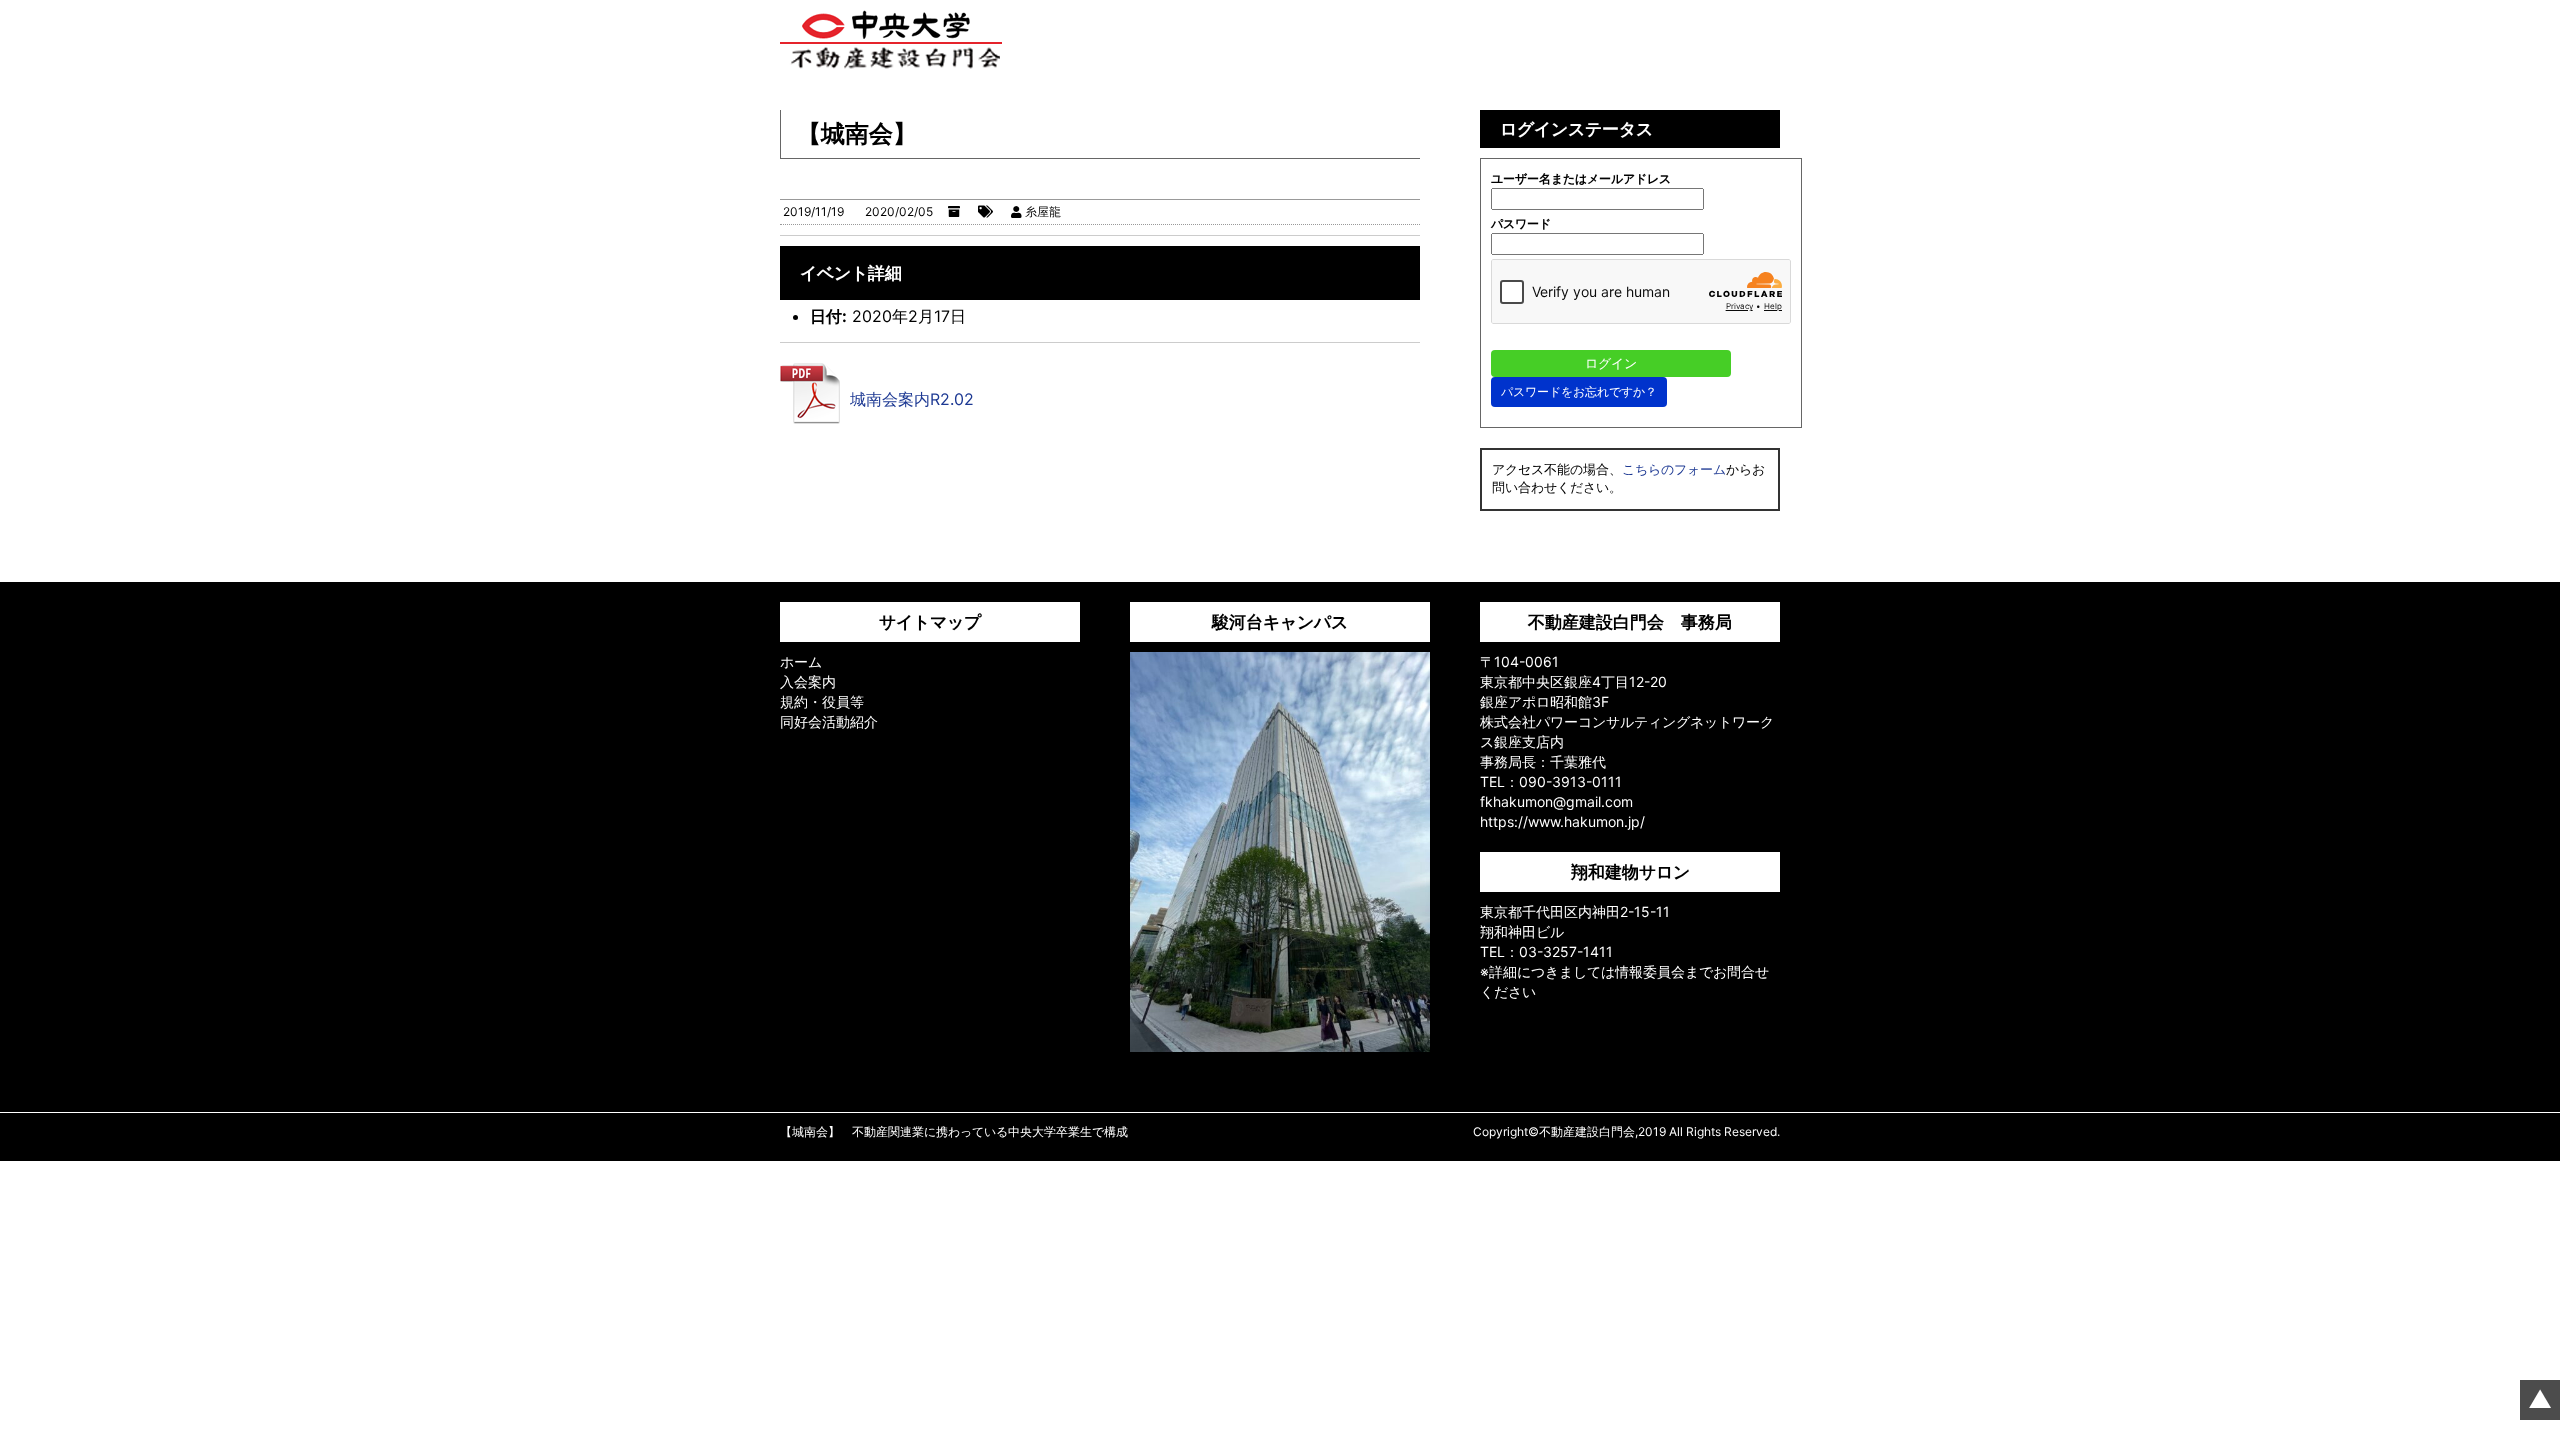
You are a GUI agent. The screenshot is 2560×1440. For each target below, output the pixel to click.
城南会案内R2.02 (912, 399)
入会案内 (808, 681)
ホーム (801, 661)
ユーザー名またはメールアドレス (1581, 178)
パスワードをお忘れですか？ (1579, 391)
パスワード (1521, 223)
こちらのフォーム (1674, 469)
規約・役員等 (822, 701)
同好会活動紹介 (829, 721)
